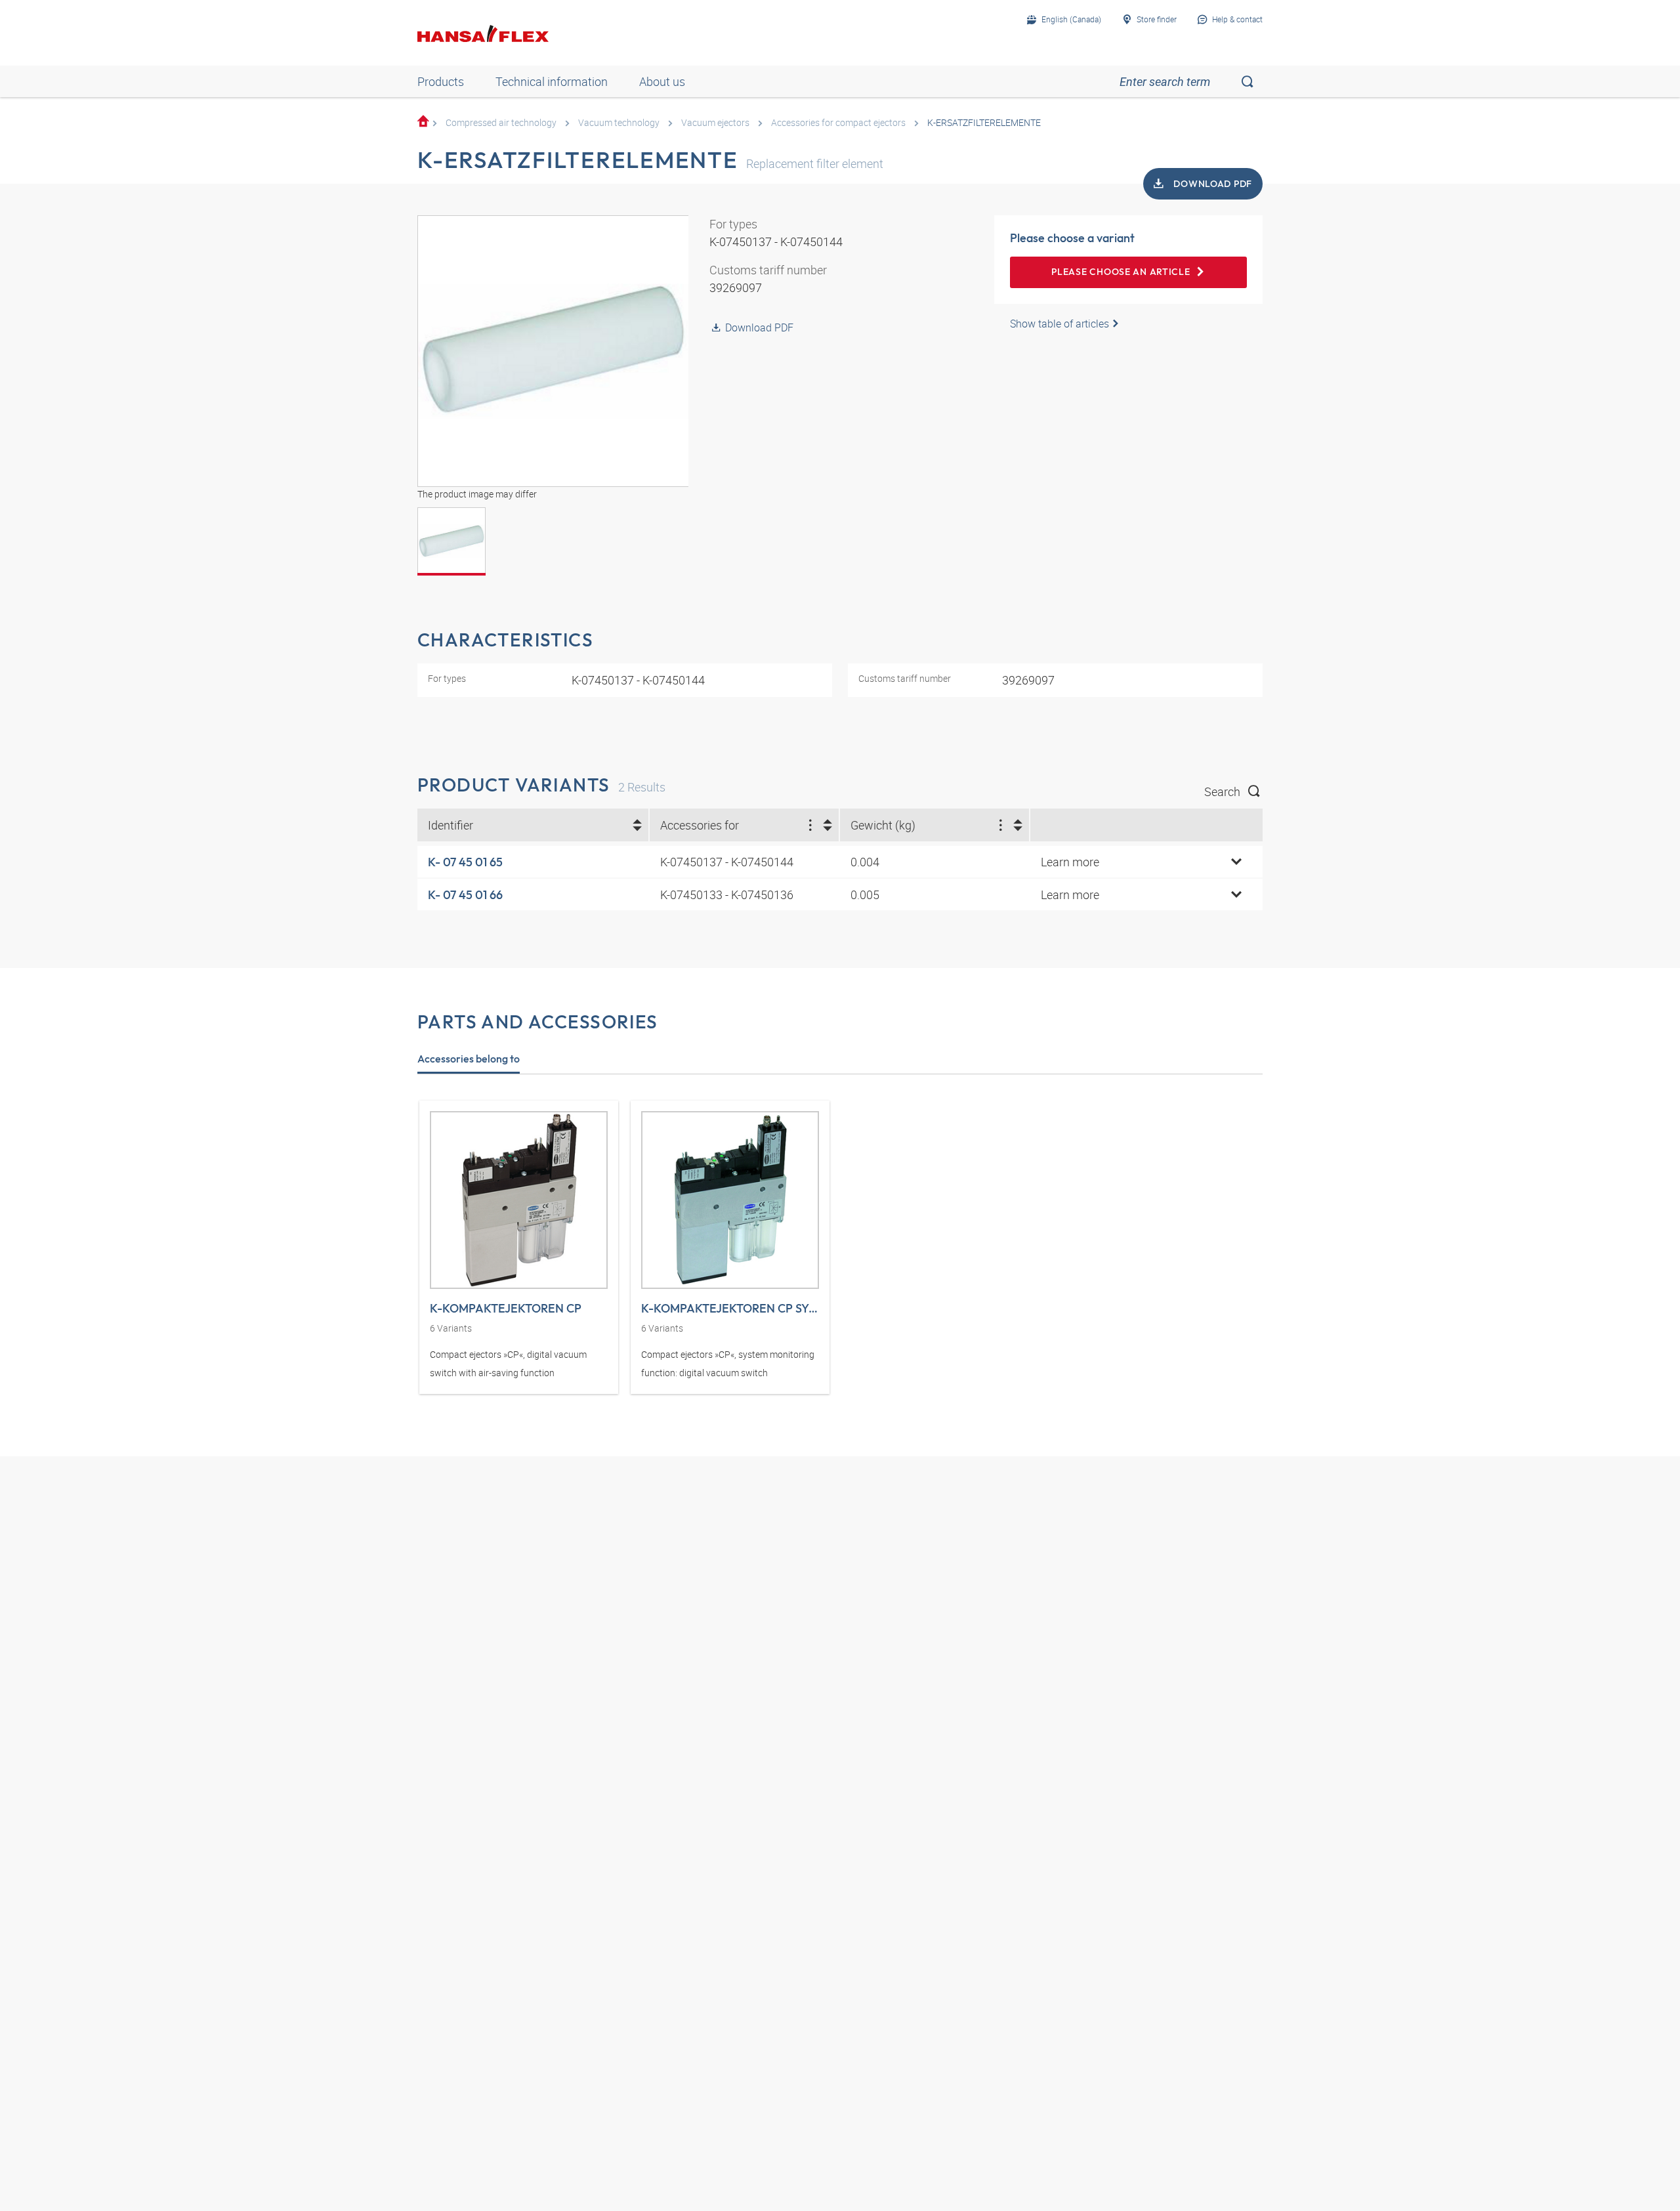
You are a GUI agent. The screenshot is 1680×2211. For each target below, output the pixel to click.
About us (662, 81)
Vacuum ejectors (715, 122)
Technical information (552, 81)
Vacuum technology (619, 122)
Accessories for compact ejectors (838, 122)
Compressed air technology (501, 122)
